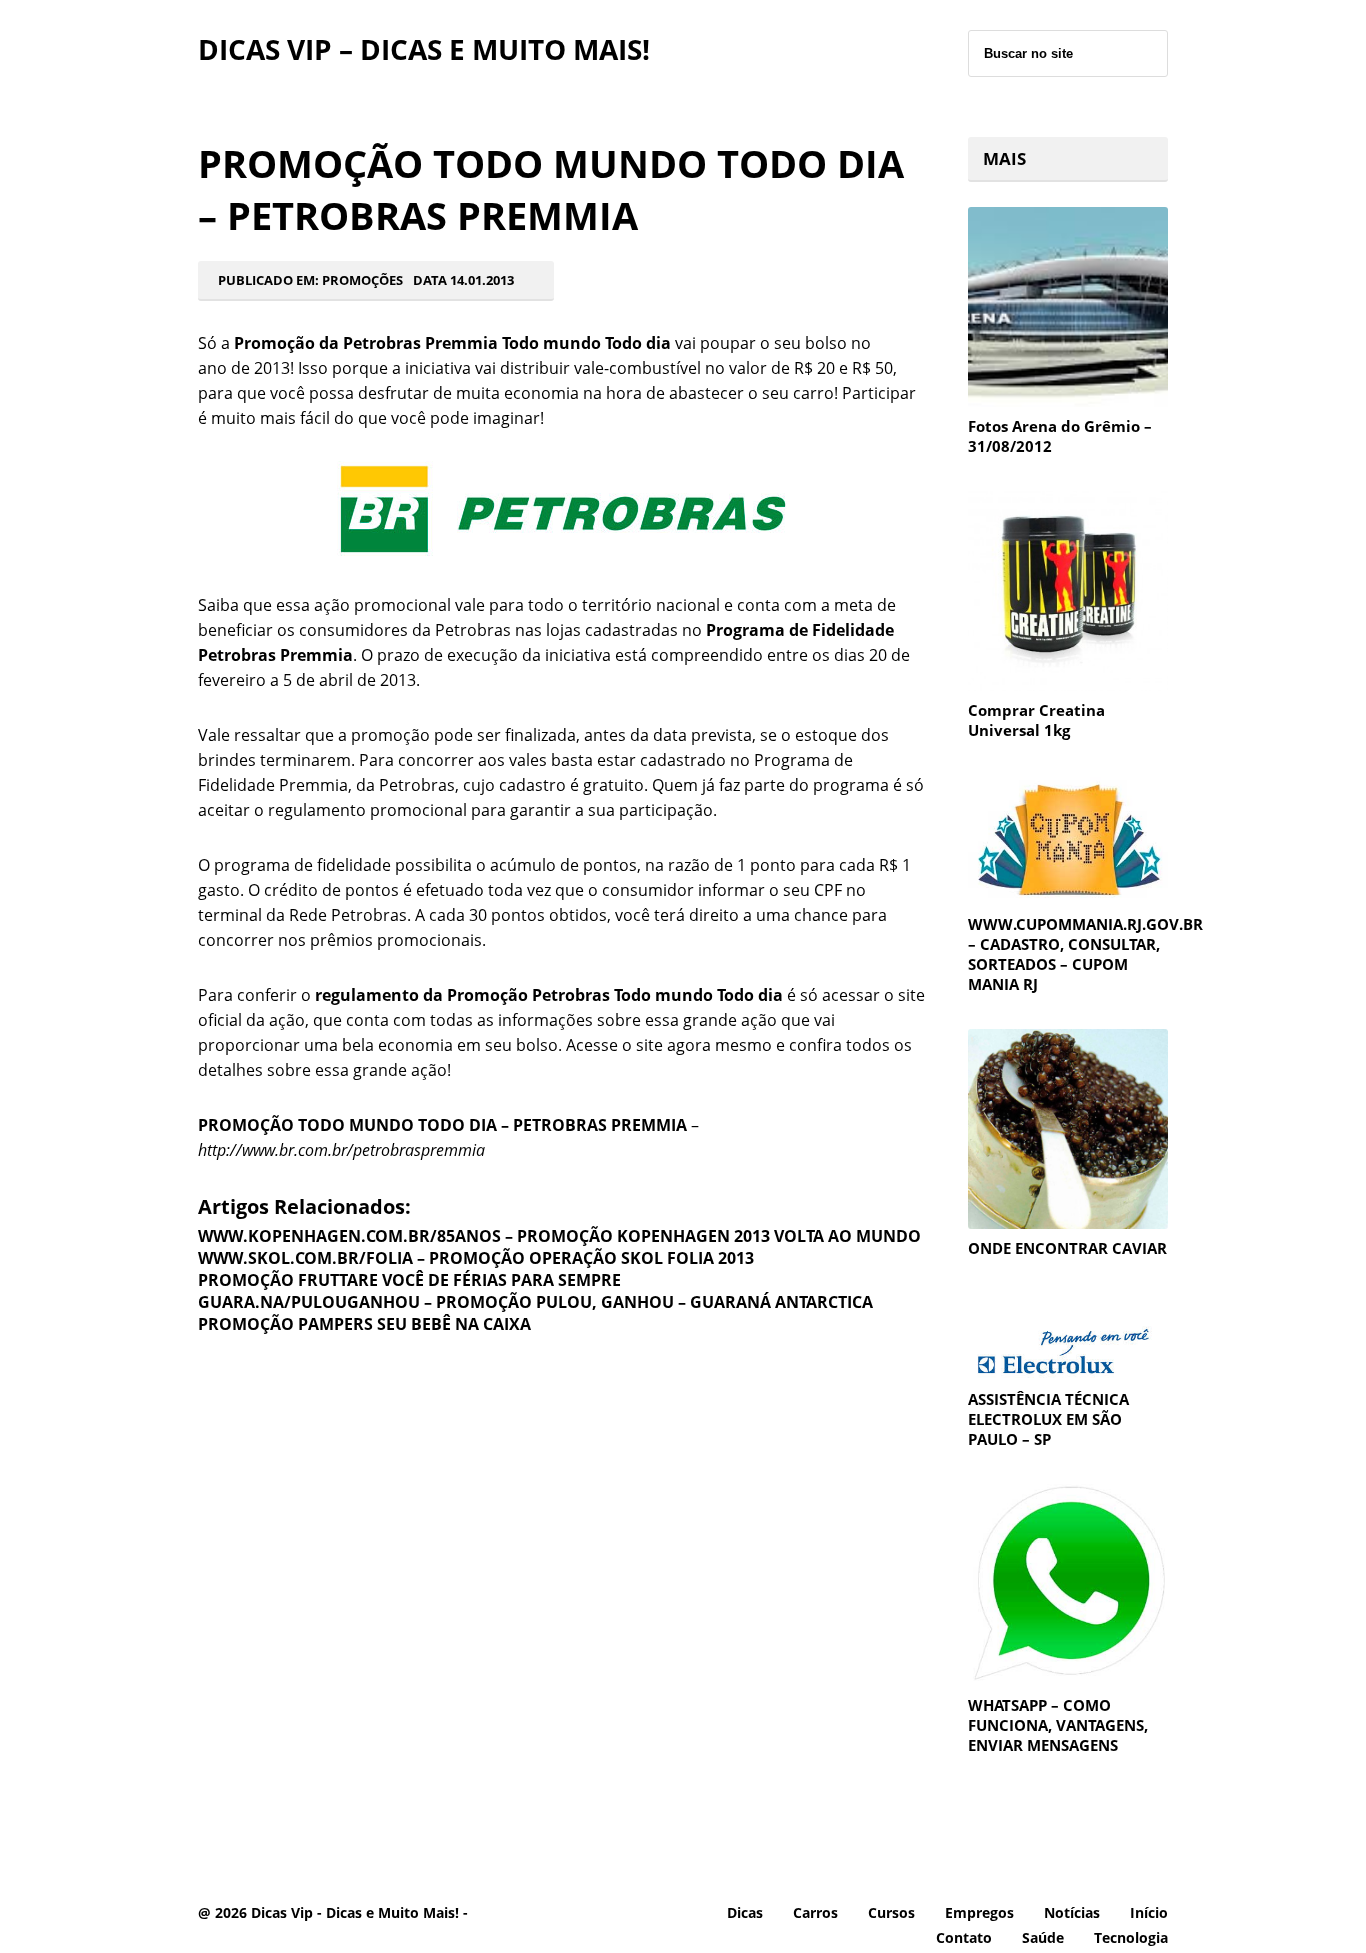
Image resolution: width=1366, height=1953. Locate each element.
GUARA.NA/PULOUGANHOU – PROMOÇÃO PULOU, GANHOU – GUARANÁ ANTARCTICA (535, 1302)
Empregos (979, 1912)
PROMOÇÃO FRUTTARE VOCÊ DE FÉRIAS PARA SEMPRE (409, 1280)
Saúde (1043, 1937)
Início (1149, 1912)
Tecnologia (1131, 1937)
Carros (815, 1912)
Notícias (1072, 1912)
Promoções (362, 280)
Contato (964, 1937)
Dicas (745, 1912)
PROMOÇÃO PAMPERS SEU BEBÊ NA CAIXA (364, 1324)
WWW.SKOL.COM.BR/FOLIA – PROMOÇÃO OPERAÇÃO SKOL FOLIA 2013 (476, 1258)
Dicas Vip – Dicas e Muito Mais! (424, 49)
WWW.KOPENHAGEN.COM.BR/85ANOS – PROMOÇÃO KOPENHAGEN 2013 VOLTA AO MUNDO (559, 1236)
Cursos (891, 1912)
